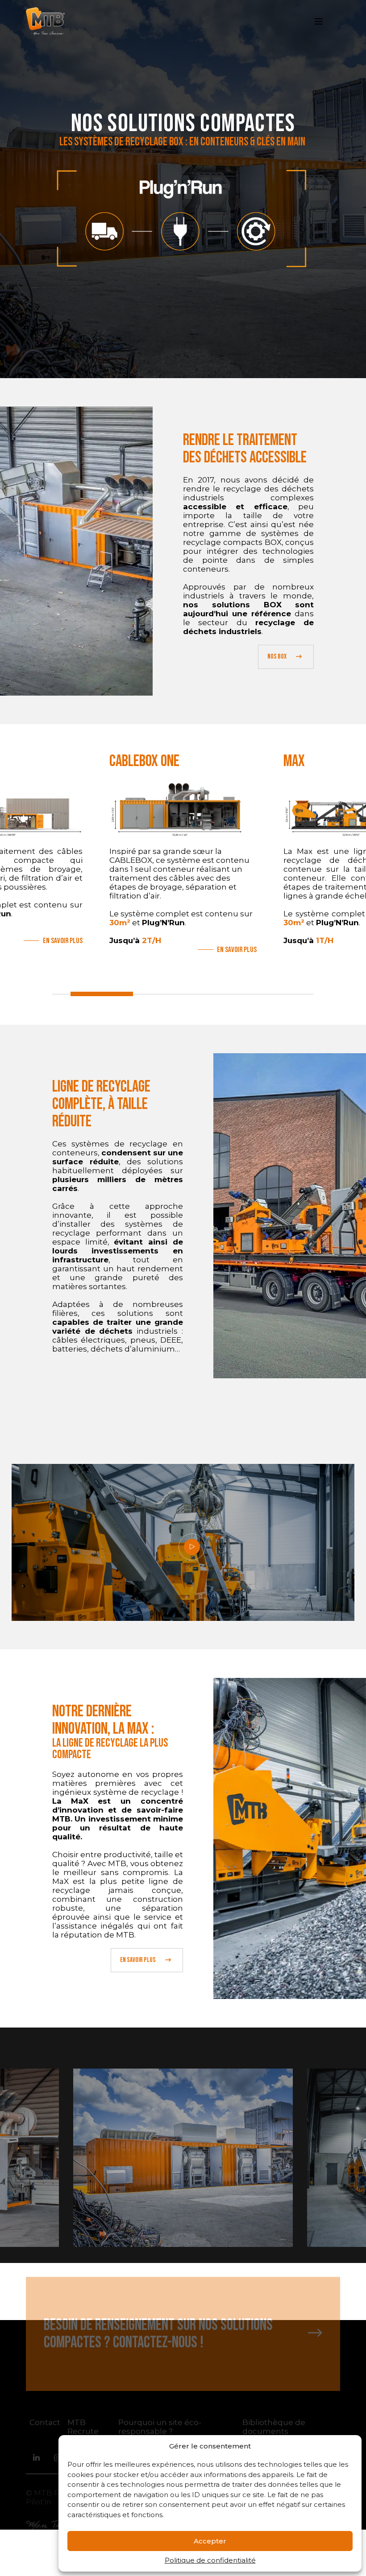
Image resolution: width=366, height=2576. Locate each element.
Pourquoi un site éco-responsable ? (160, 2427)
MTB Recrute (83, 2427)
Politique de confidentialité (210, 2560)
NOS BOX (277, 657)
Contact (45, 2423)
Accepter (210, 2541)
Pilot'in (39, 2502)
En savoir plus (63, 950)
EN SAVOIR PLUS (138, 1960)
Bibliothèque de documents (274, 2427)
